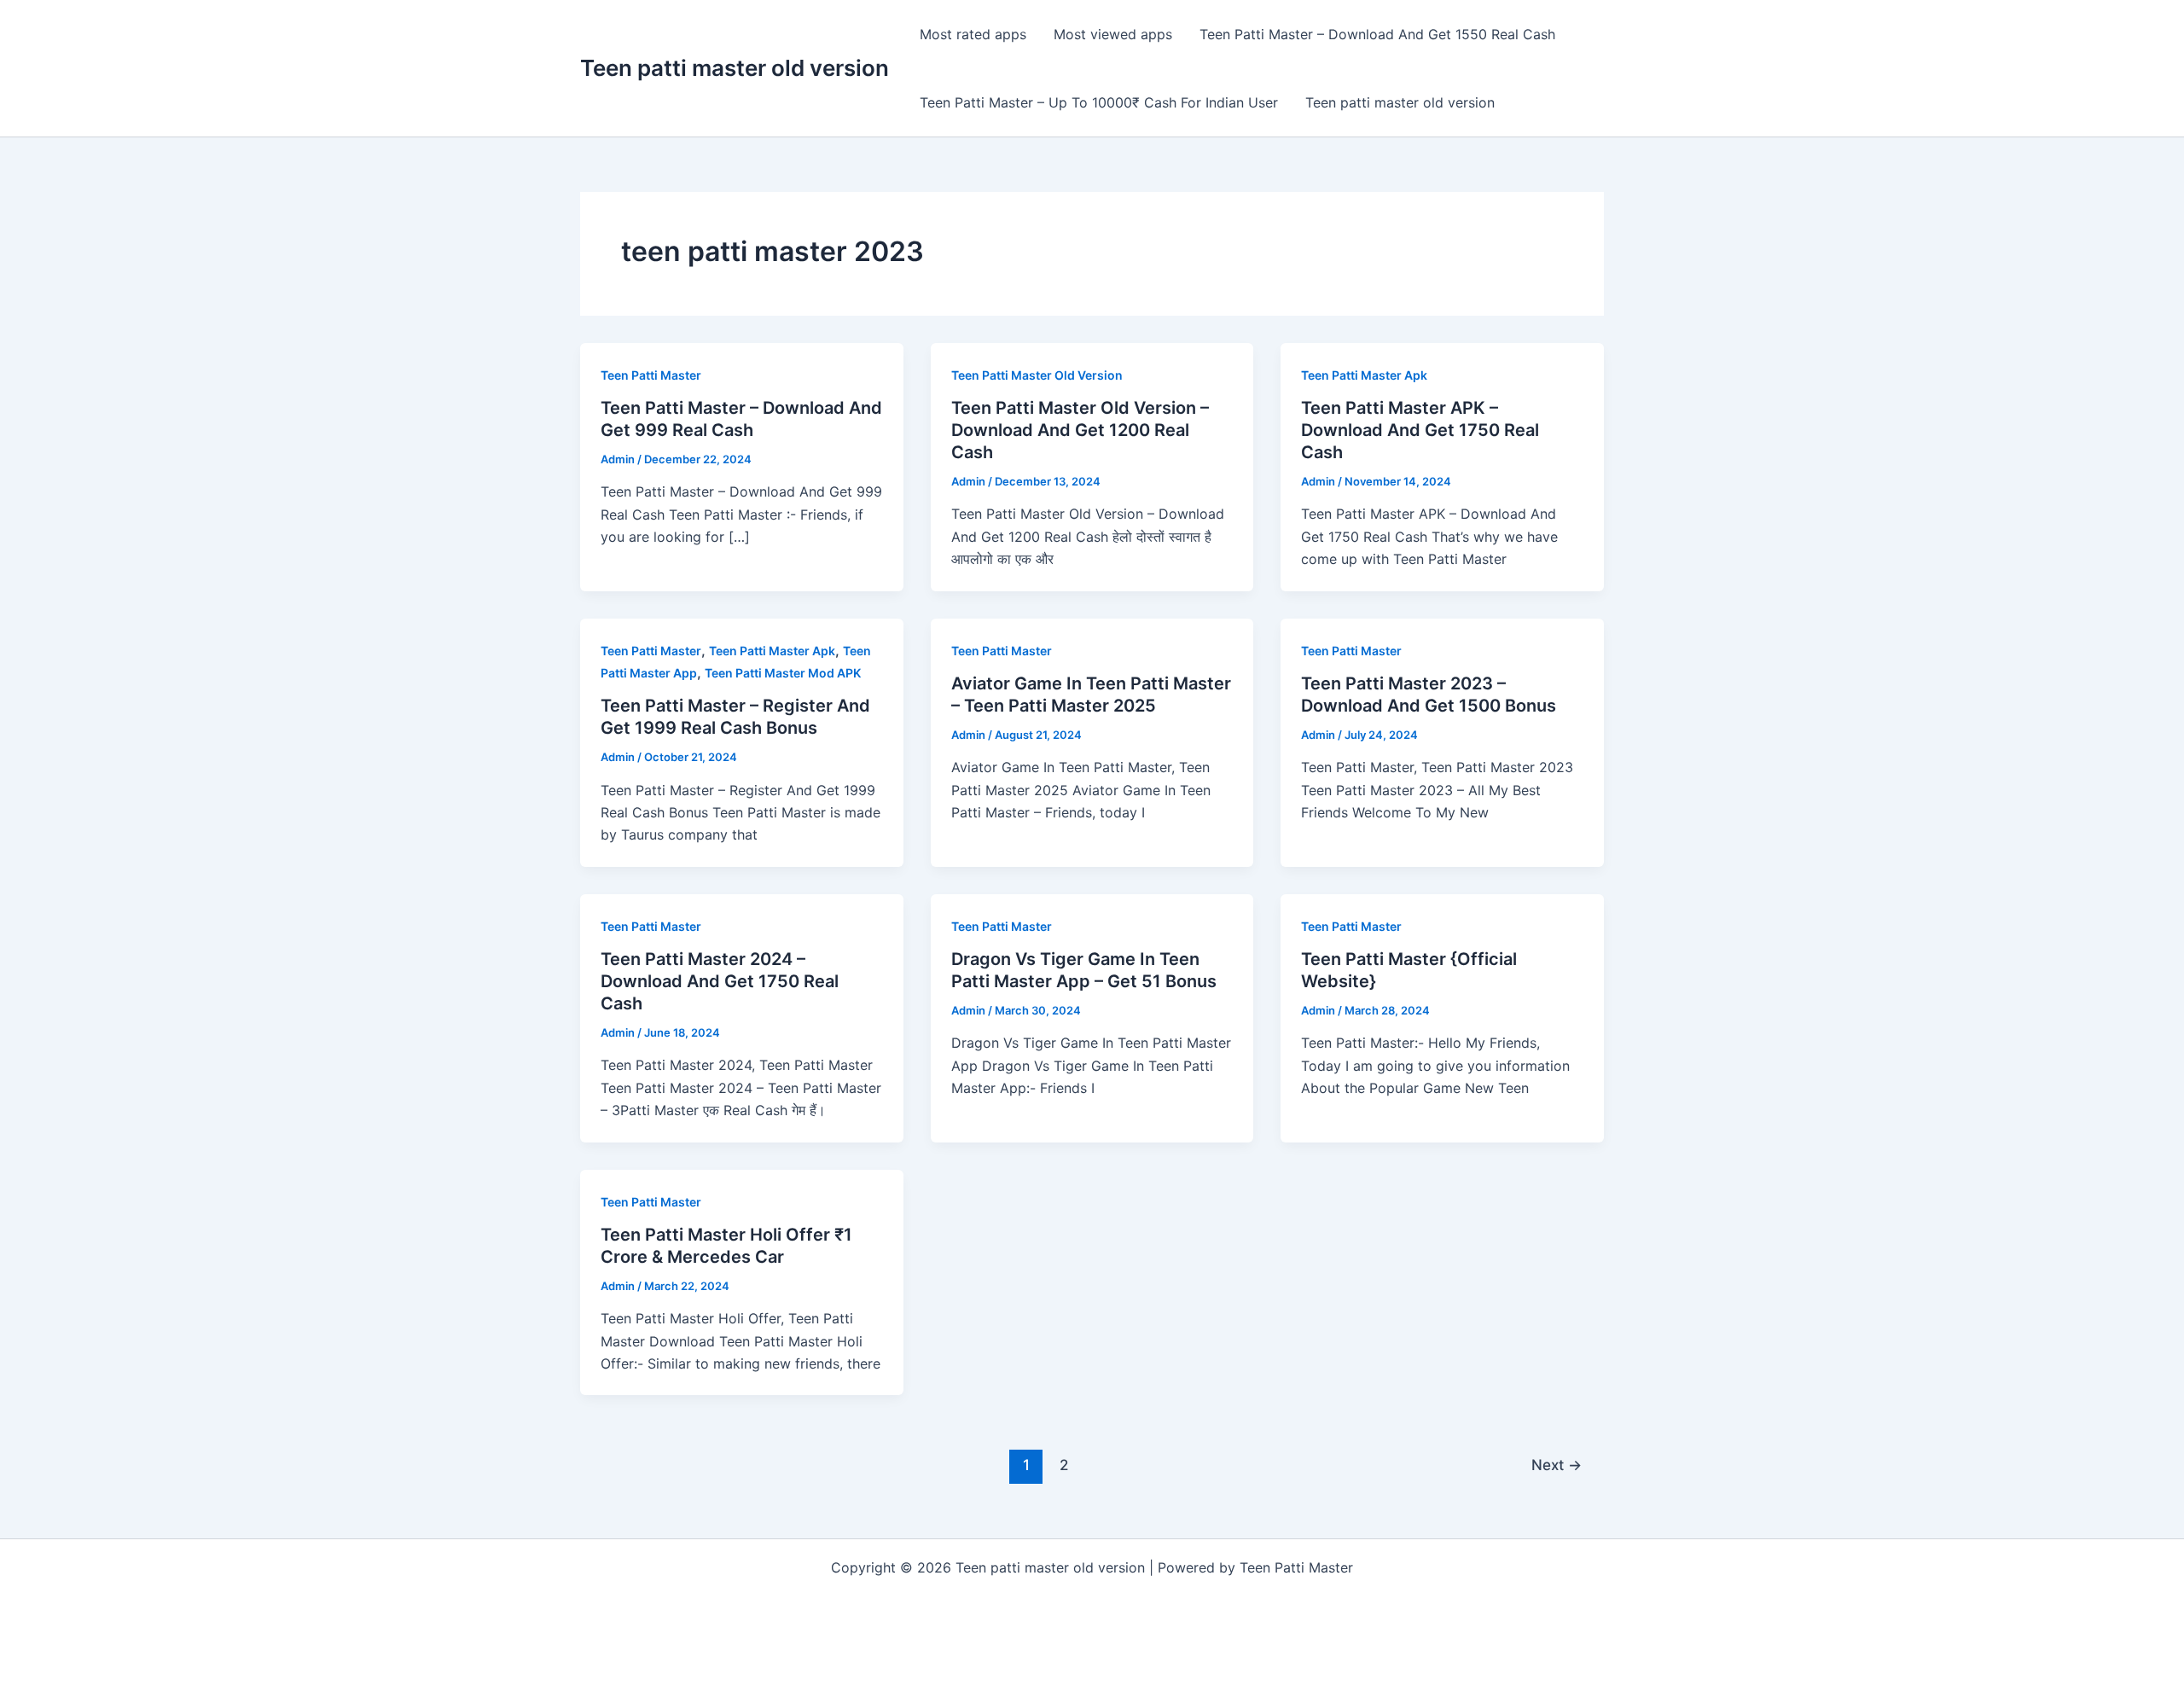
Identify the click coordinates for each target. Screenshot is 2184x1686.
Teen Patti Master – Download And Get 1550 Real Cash (1377, 34)
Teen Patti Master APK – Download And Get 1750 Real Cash (1420, 430)
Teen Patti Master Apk (1364, 375)
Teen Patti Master (651, 375)
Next (1557, 1465)
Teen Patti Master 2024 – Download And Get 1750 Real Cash (720, 981)
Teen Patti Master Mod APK (783, 673)
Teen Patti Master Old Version (1037, 375)
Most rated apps (973, 34)
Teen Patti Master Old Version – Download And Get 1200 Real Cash (1080, 430)
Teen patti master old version (735, 68)
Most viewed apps (1113, 34)
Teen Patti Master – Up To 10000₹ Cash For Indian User (1099, 102)
